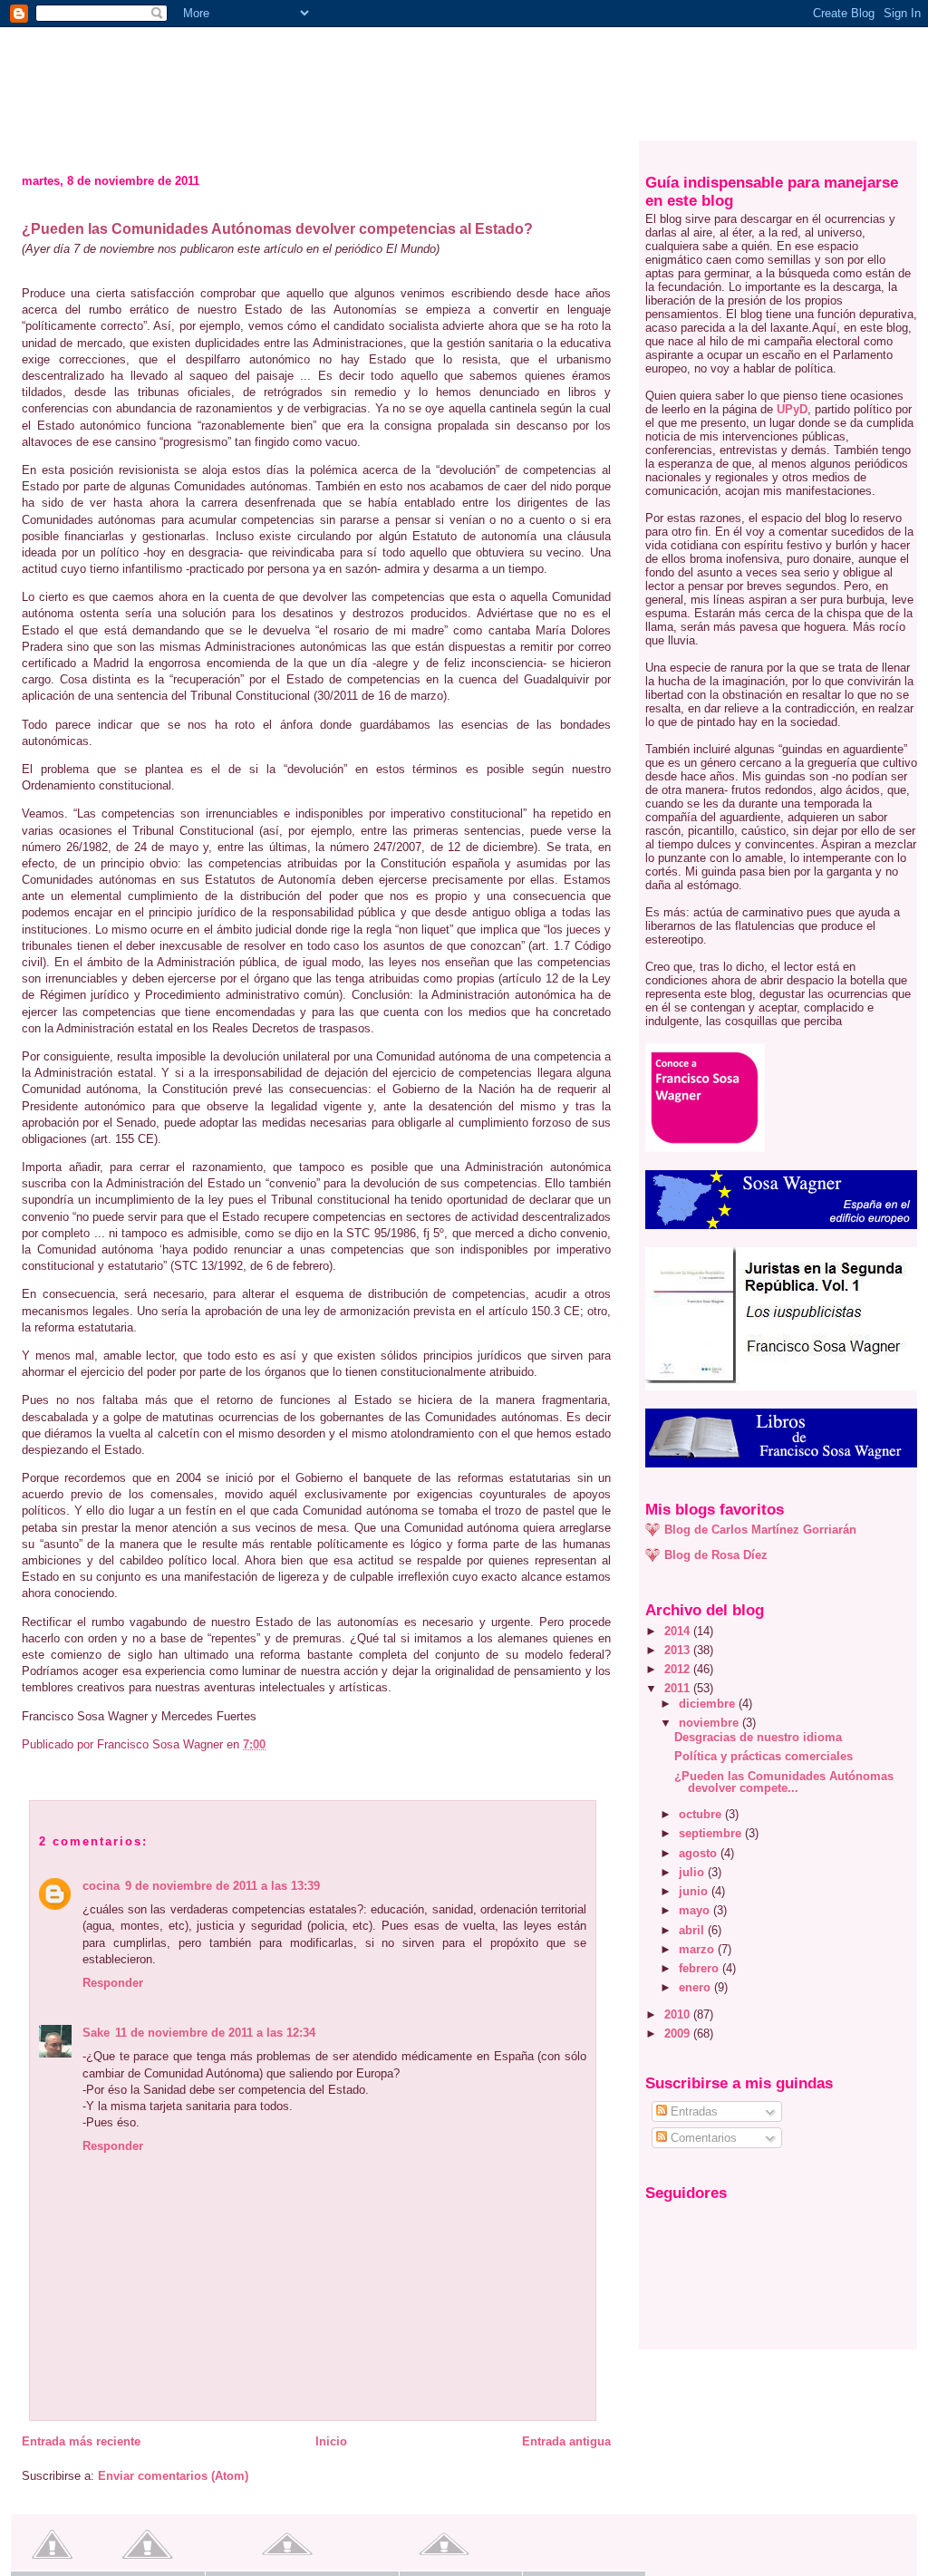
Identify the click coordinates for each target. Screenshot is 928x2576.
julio (693, 1872)
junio (695, 1891)
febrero (701, 1968)
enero (696, 1987)
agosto (700, 1853)
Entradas (692, 2111)
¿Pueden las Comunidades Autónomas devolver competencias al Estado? (277, 229)
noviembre (710, 1723)
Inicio (331, 2441)
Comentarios (702, 2138)
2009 (679, 2034)
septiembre (712, 1833)
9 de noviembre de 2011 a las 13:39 (222, 1886)
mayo (696, 1910)
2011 (679, 1688)
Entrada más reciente (81, 2441)
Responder (113, 1983)
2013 (679, 1650)
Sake (96, 2033)
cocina (101, 1886)
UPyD (792, 409)
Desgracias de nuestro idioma (758, 1737)
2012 (679, 1669)
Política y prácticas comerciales (764, 1756)
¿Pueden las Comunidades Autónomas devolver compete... (784, 1782)
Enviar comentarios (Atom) (173, 2476)
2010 (679, 2014)
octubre (702, 1814)
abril (693, 1930)
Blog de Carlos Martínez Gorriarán (760, 1530)
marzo (698, 1949)
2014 (679, 1631)
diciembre (709, 1704)
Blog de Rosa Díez (716, 1555)
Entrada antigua (566, 2441)
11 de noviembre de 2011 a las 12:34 (215, 2033)
